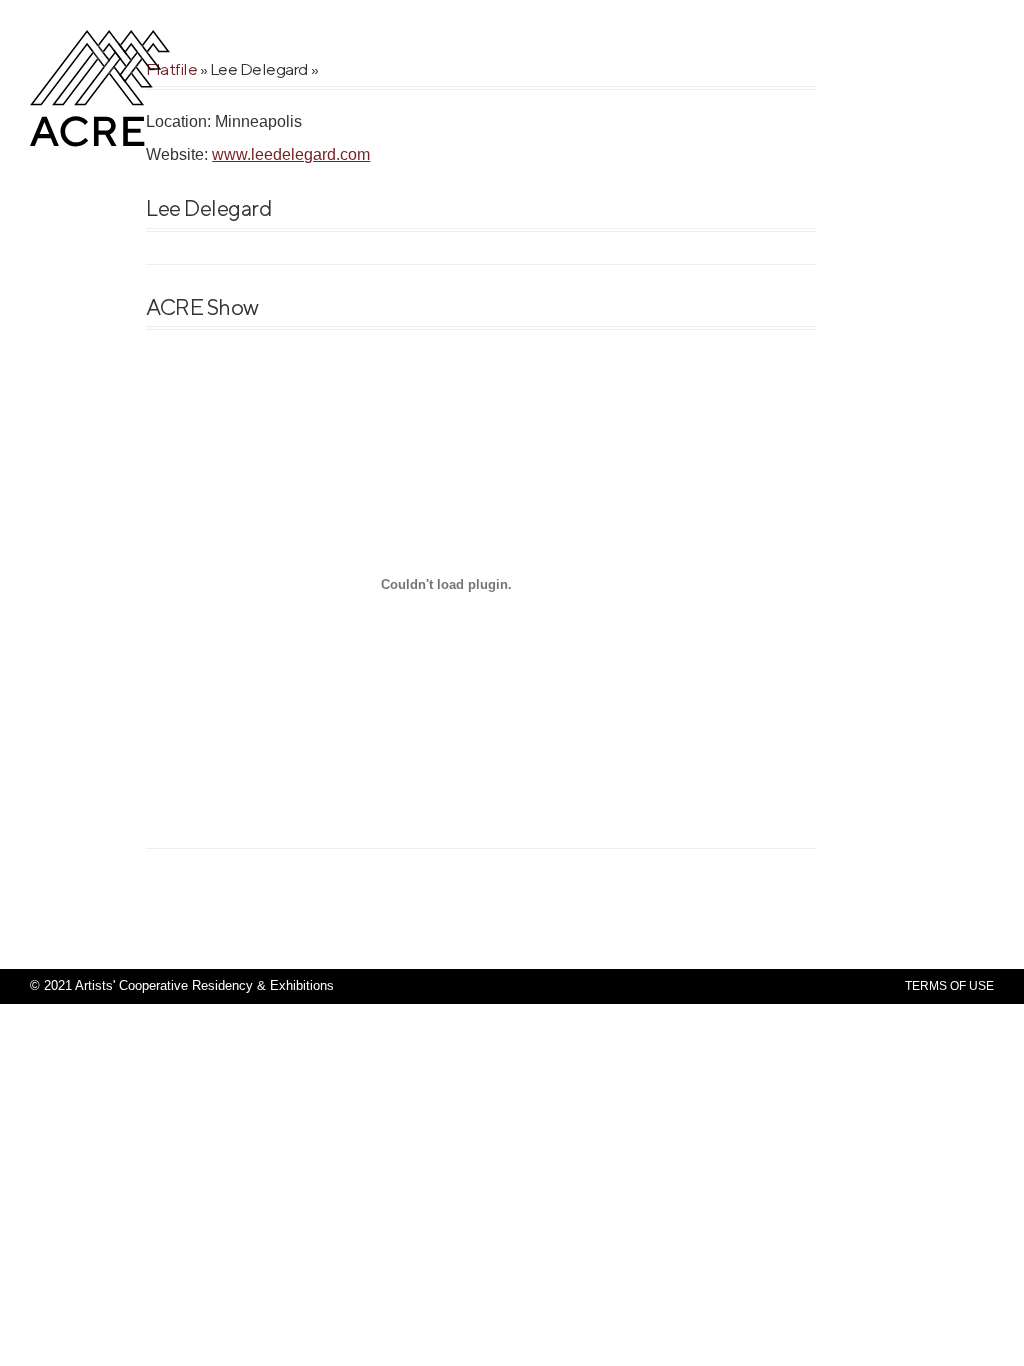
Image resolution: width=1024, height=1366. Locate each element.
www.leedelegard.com (291, 154)
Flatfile (171, 69)
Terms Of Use (949, 986)
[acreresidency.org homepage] (100, 144)
